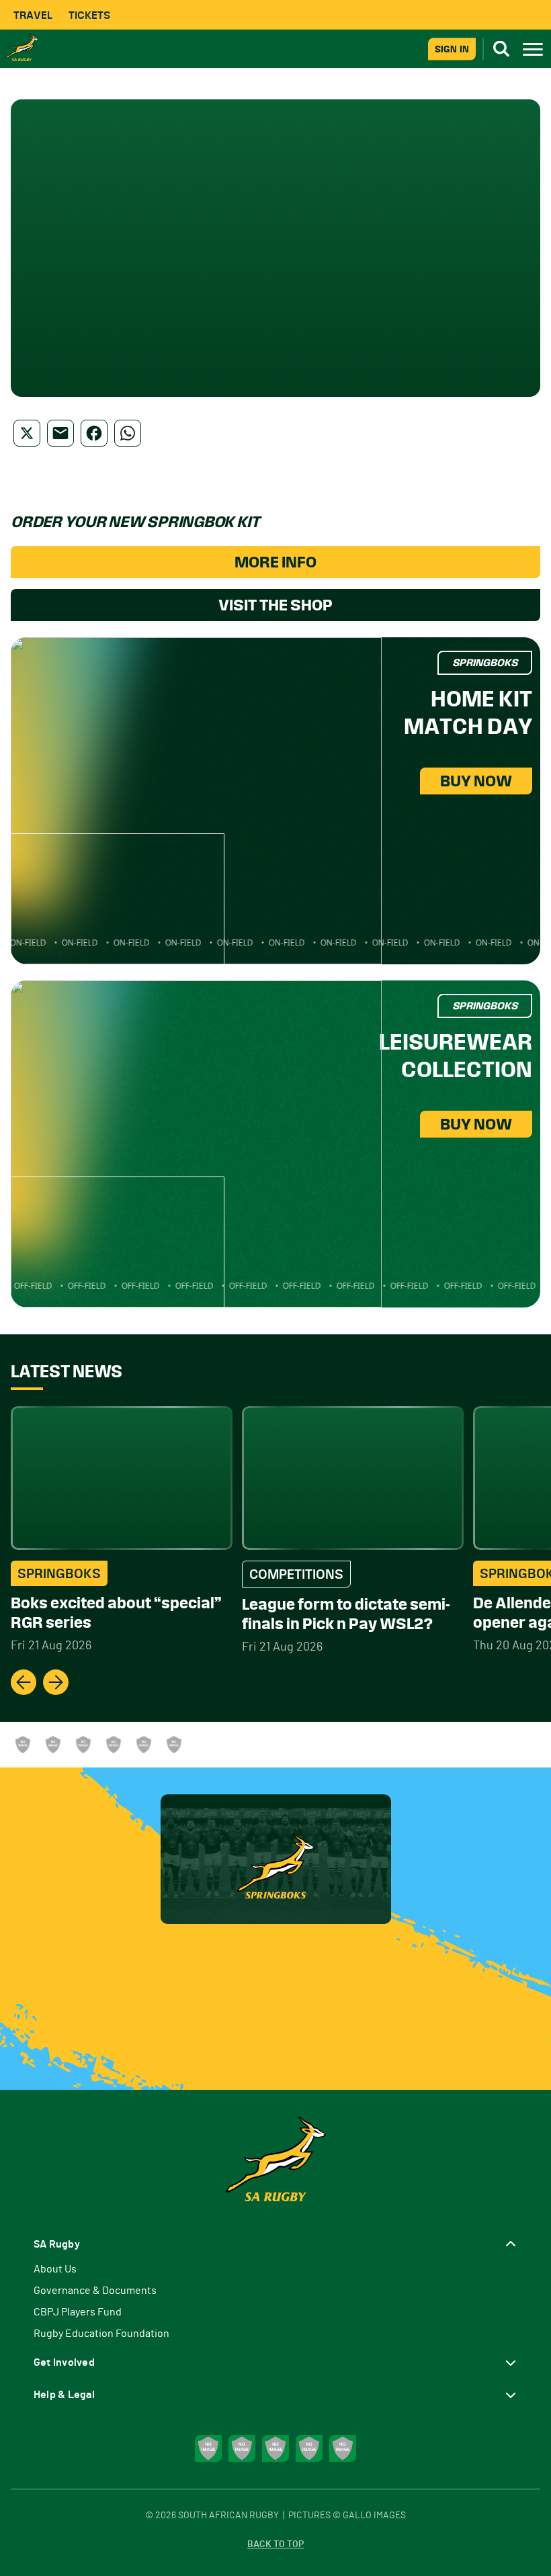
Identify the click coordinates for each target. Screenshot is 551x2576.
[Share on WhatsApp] (128, 433)
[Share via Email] (60, 433)
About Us (55, 2269)
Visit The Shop (275, 605)
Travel (33, 15)
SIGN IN (452, 49)
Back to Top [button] (275, 2544)
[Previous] (24, 1682)
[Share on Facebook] (94, 433)
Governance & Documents (95, 2291)
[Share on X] (27, 433)
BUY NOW (476, 781)
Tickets (89, 15)
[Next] (56, 1682)
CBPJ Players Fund (78, 2312)
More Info (275, 562)
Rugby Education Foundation (101, 2334)
